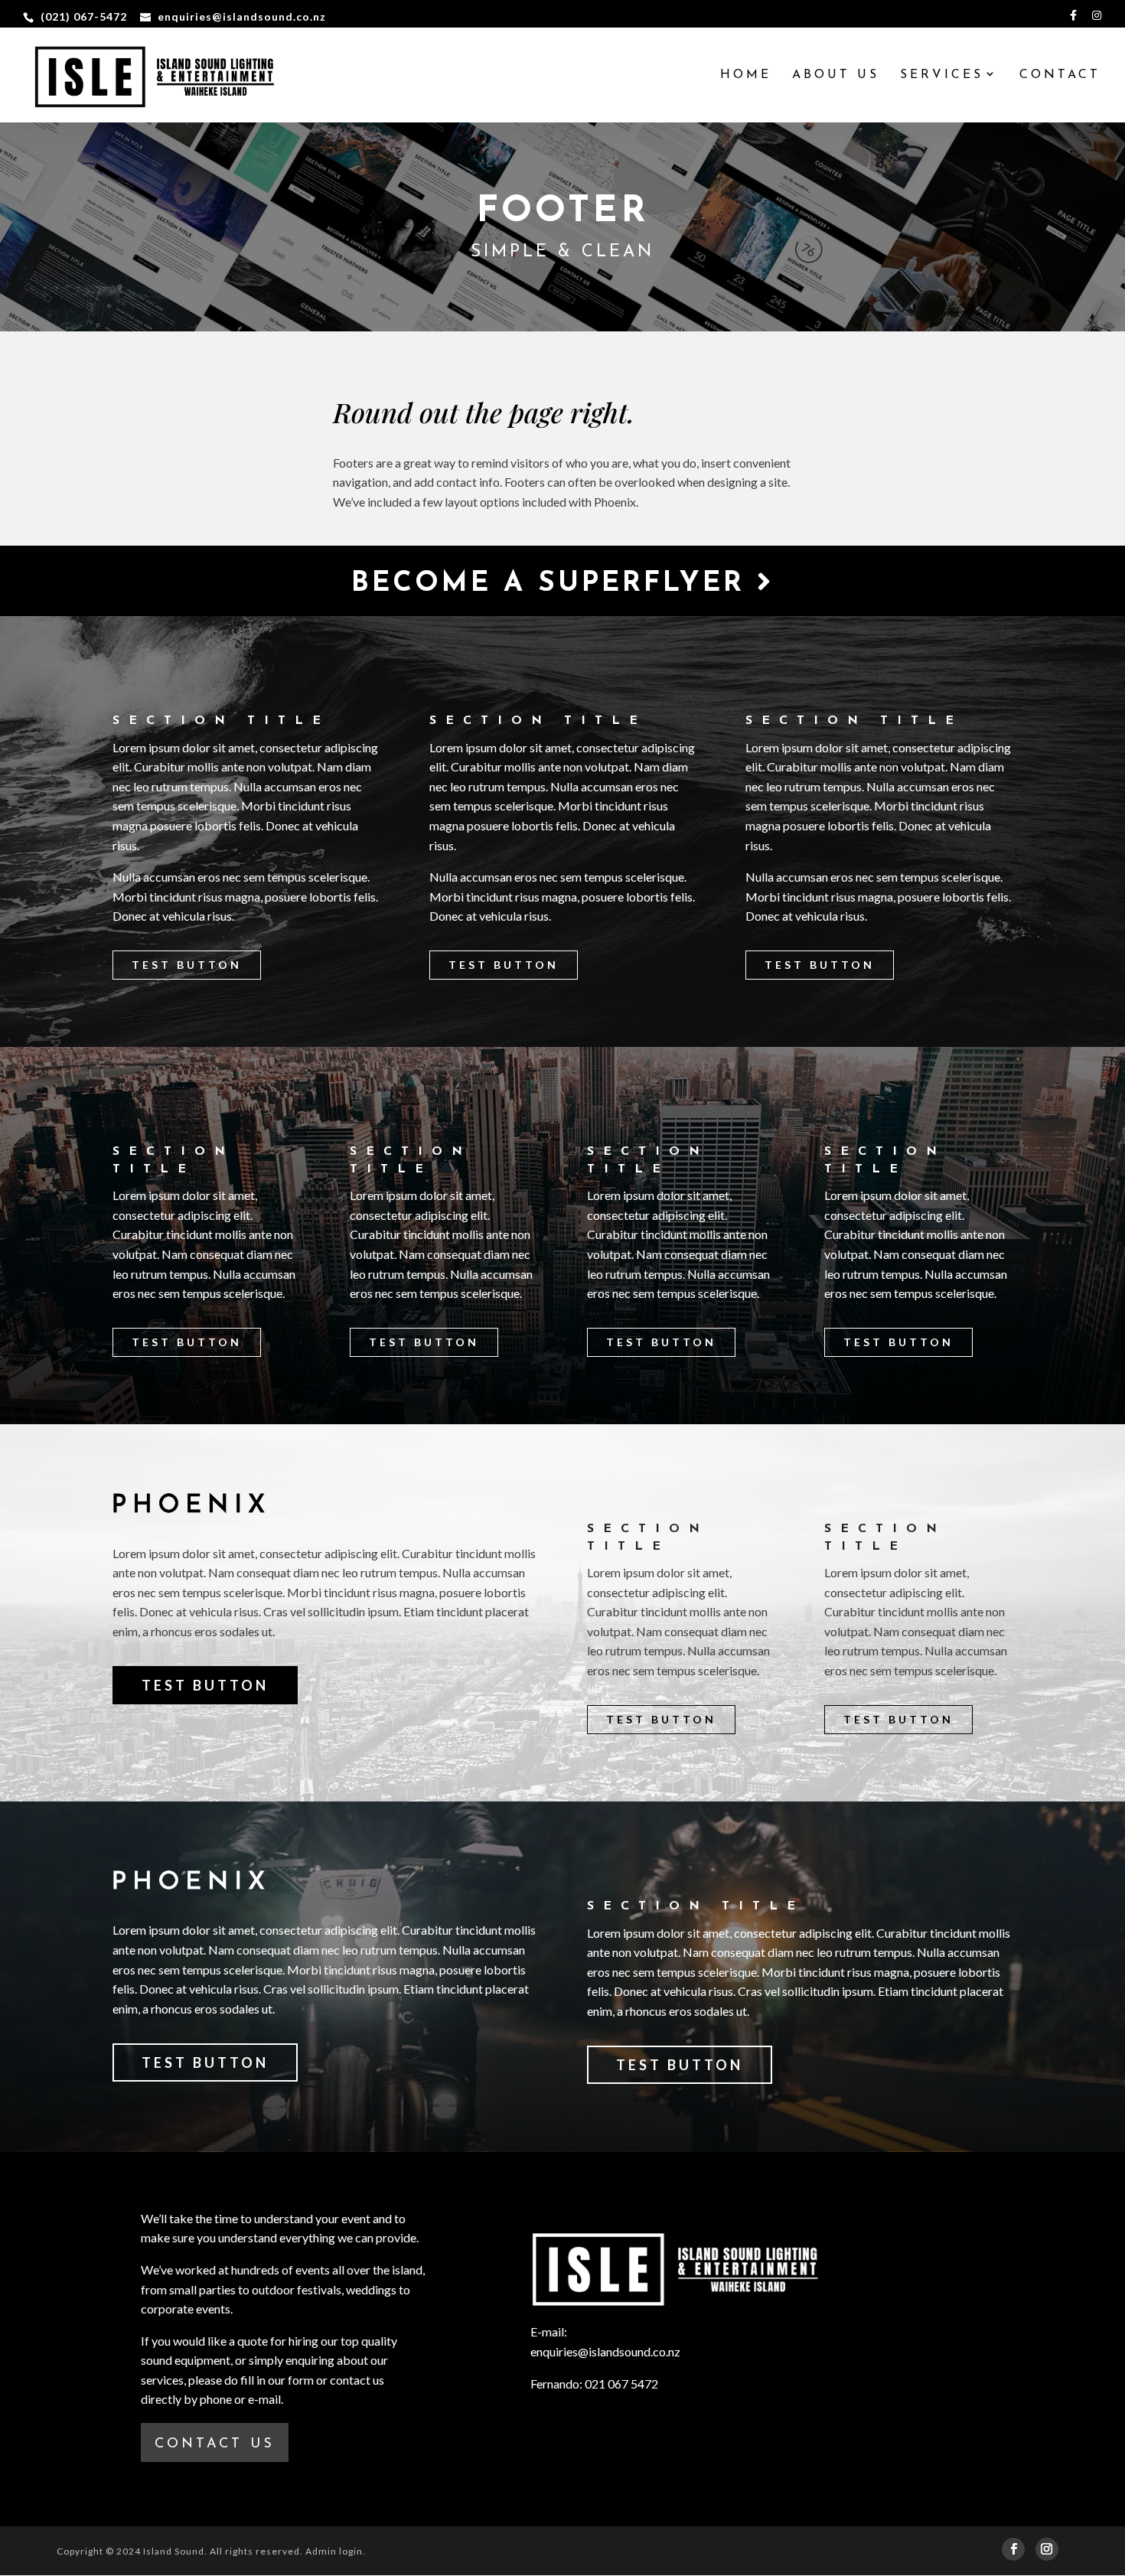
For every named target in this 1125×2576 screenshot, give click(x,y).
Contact (1060, 75)
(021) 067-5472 (84, 16)
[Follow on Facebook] (1013, 2549)
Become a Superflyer (554, 584)
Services (942, 75)
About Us (836, 75)
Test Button (187, 965)
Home (746, 75)
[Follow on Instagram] (1047, 2549)
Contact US (215, 2444)
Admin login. (336, 2551)
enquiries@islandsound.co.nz (605, 2351)
